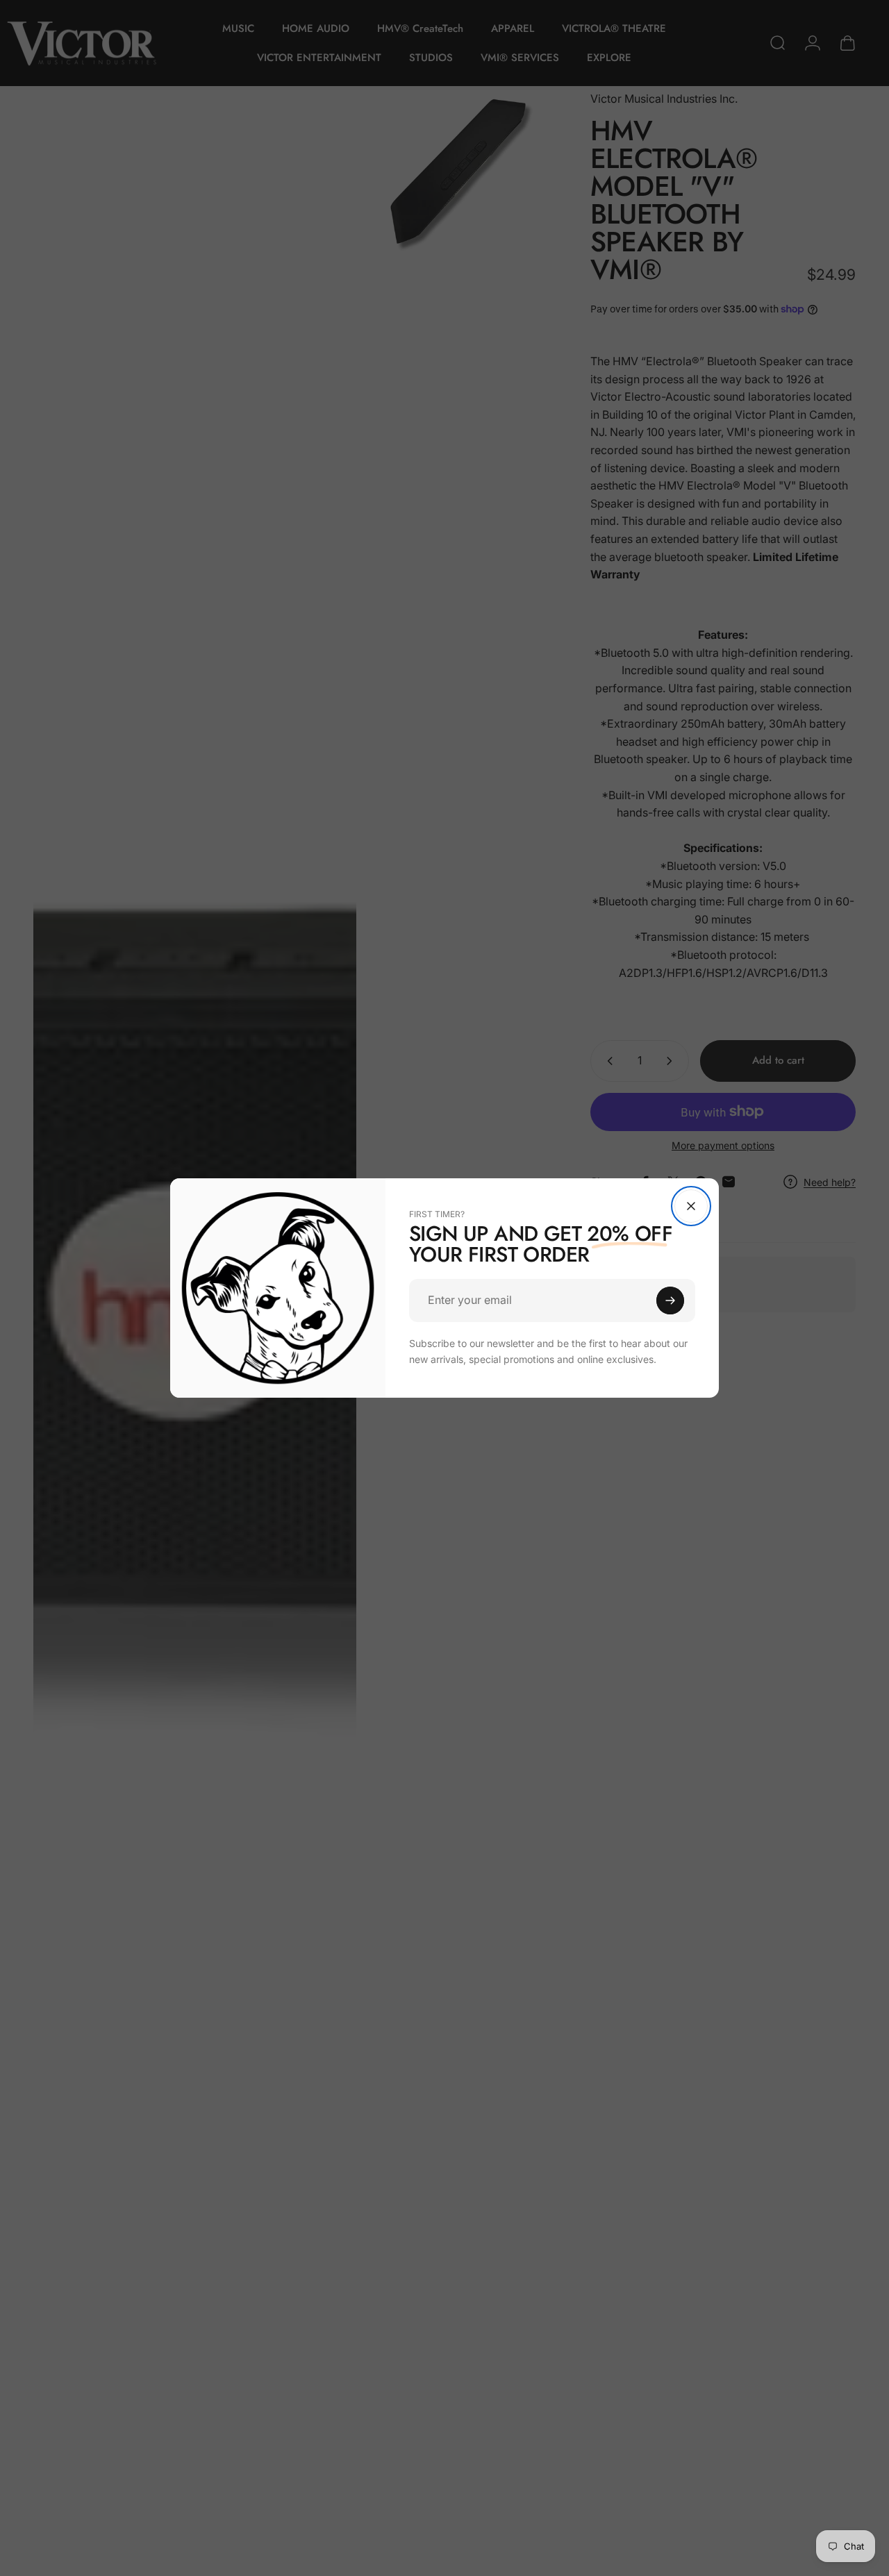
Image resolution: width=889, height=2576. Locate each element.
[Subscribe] (670, 1300)
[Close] (691, 1206)
